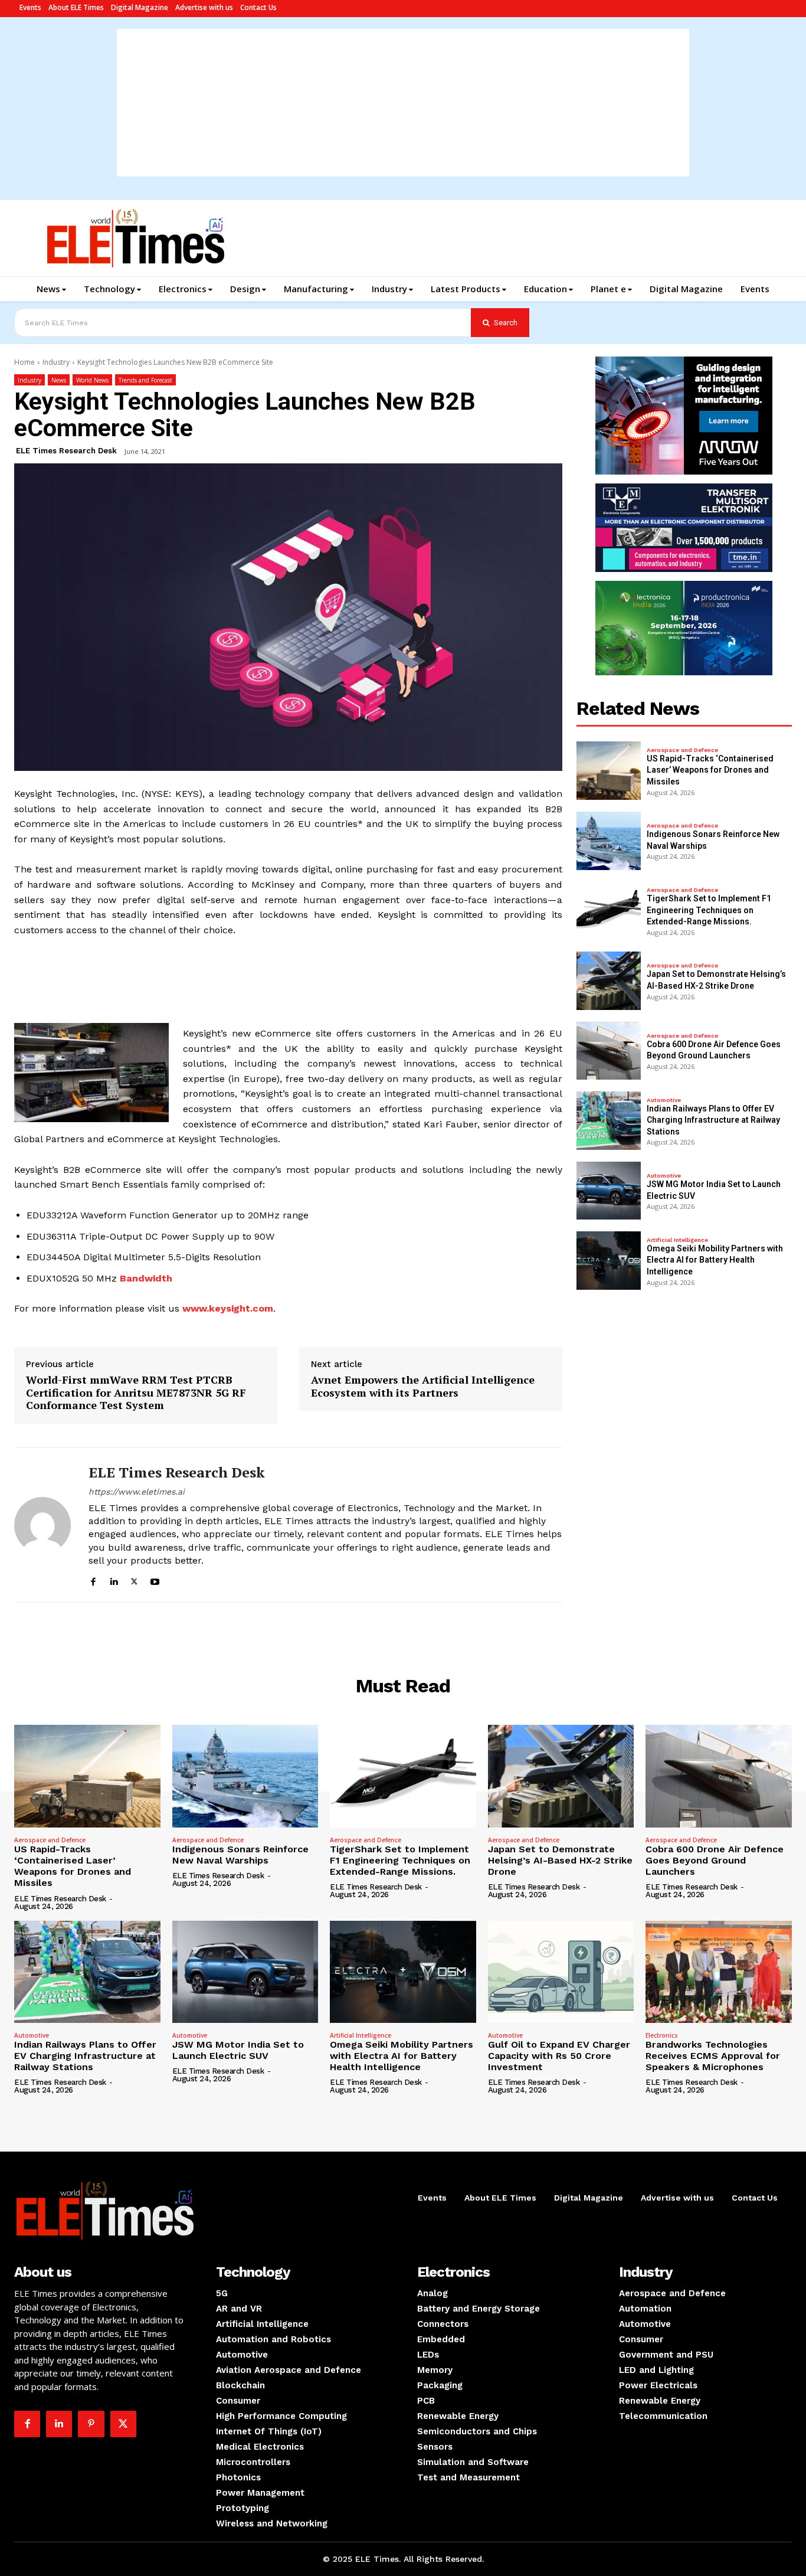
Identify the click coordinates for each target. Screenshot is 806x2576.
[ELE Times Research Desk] (42, 1525)
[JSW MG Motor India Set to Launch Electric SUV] (609, 1191)
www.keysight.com (228, 1308)
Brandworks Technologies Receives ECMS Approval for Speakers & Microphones (713, 2056)
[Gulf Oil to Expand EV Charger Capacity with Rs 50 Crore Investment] (561, 1972)
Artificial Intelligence (677, 1240)
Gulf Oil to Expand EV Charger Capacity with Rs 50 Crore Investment (559, 2056)
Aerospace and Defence (682, 750)
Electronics (662, 2035)
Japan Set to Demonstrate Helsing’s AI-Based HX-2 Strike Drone (560, 1860)
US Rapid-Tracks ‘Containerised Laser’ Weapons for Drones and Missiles (710, 770)
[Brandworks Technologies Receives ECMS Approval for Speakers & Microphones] (719, 1972)
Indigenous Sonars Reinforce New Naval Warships (240, 1855)
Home (24, 362)
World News (92, 380)
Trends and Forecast (145, 380)
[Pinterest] (91, 2424)
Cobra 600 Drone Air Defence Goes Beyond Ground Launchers (715, 1860)
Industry (56, 362)
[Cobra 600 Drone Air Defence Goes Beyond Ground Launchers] (609, 1051)
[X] (134, 1580)
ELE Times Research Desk (66, 451)
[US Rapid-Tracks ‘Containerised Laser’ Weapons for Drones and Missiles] (609, 771)
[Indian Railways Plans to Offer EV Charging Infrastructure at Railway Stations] (609, 1121)
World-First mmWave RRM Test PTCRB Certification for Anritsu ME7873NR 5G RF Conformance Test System (136, 1393)
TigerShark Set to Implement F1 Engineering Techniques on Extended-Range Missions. (709, 910)
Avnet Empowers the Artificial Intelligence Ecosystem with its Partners (423, 1386)
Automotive (664, 1100)
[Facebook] (93, 1580)
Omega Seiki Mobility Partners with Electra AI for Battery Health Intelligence (715, 1260)
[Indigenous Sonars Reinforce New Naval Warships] (609, 841)
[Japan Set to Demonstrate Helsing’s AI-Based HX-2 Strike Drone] (609, 981)
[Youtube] (155, 1580)
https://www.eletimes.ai (137, 1492)
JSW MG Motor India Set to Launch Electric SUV (238, 2050)
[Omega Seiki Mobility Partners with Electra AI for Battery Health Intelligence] (609, 1261)
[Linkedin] (114, 1580)
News (59, 380)
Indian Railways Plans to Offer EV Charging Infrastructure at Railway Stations (713, 1120)
